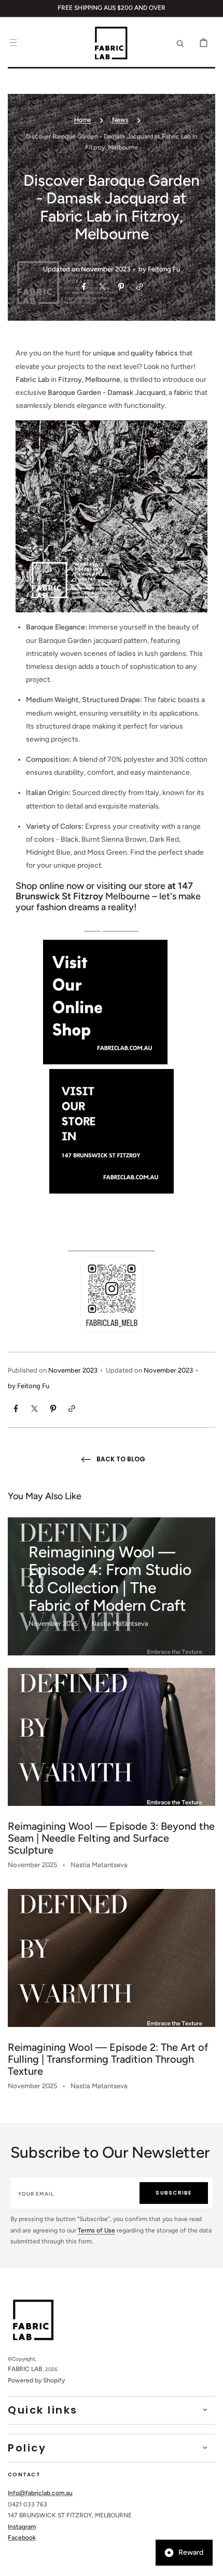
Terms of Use (96, 2230)
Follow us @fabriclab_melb (112, 1247)
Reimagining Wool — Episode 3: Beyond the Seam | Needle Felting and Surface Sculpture (111, 1838)
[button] (13, 43)
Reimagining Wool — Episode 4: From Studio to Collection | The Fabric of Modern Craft (110, 1579)
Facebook (22, 2538)
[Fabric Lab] (105, 1062)
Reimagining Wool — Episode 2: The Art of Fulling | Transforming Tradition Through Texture (108, 2059)
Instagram (22, 2527)
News (120, 120)
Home (83, 120)
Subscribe (173, 2193)
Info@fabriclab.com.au (40, 2493)
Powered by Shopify (36, 2380)
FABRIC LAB (25, 2369)
